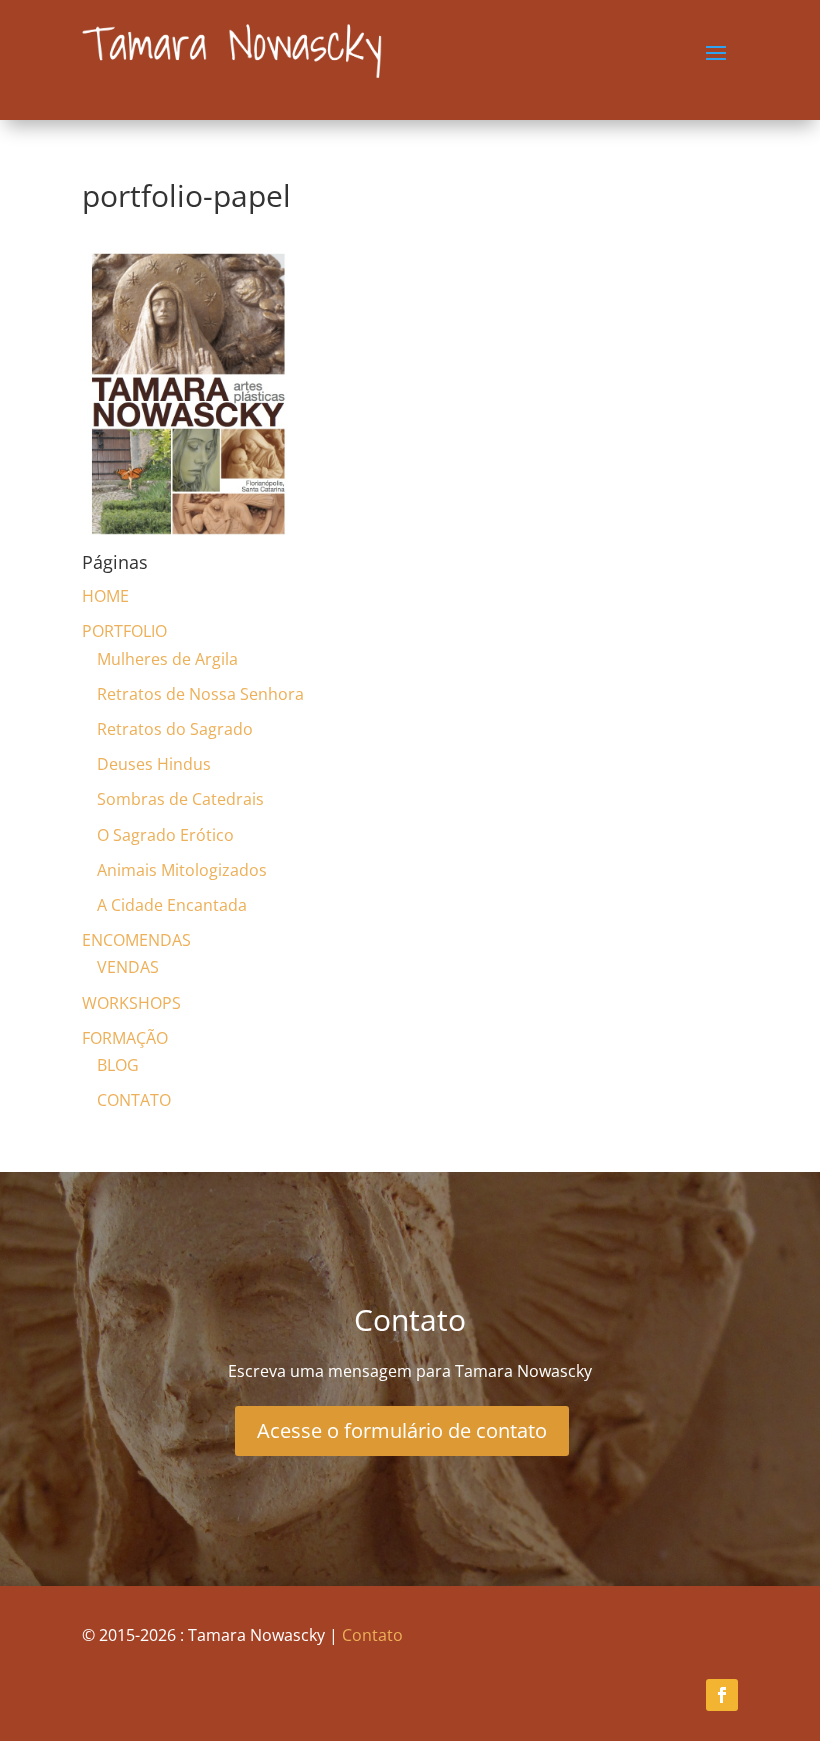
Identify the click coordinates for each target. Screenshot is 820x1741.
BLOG (118, 1065)
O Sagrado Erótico (165, 835)
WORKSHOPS (131, 1003)
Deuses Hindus (154, 764)
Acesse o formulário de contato (402, 1430)
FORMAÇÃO (125, 1038)
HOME (105, 596)
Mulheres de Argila (167, 659)
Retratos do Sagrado (175, 729)
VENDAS (128, 967)
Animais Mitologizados (182, 870)
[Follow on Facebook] (722, 1695)
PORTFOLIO (124, 631)
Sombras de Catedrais (180, 799)
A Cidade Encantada (172, 905)
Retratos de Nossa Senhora (200, 694)
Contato (372, 1635)
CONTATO (134, 1100)
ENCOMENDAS (136, 940)
